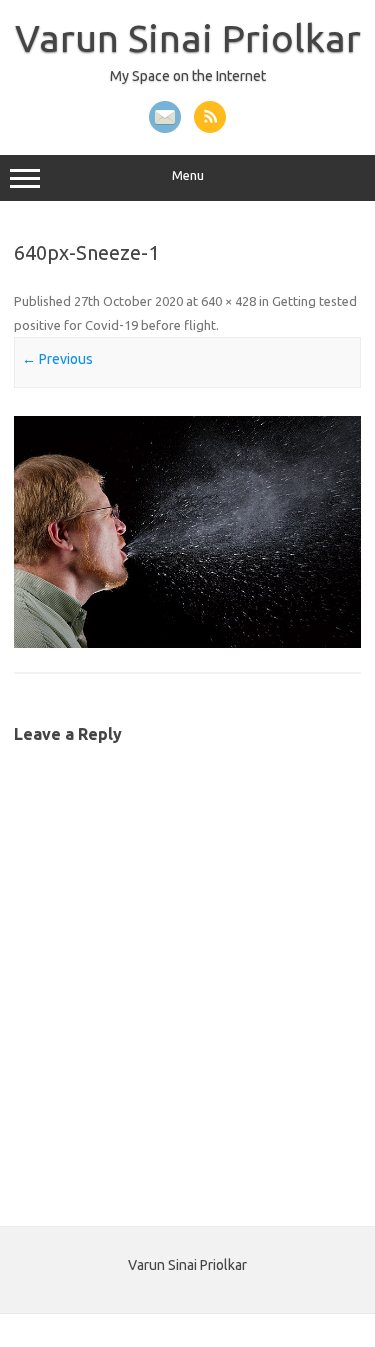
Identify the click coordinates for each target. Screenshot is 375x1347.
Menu (188, 175)
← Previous (57, 359)
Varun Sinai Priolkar (188, 38)
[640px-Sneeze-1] (187, 532)
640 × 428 (228, 301)
